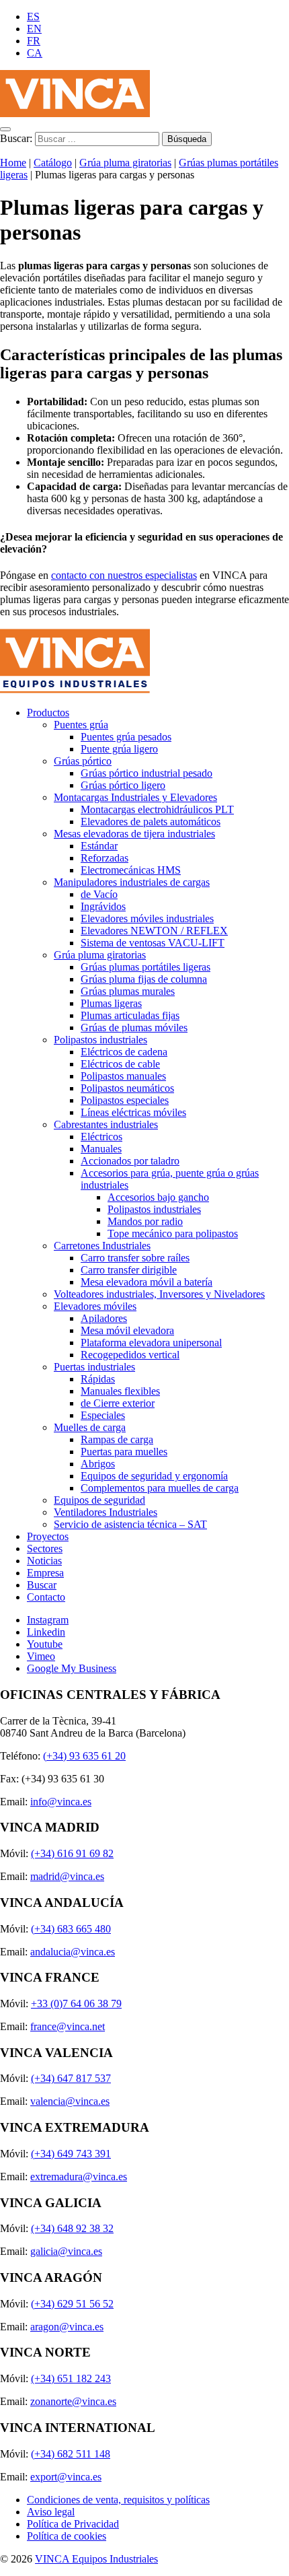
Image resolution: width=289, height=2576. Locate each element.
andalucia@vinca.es (73, 1952)
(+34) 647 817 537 (71, 2078)
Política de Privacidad (73, 2524)
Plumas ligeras (111, 1003)
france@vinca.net (68, 2026)
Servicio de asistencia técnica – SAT (130, 1524)
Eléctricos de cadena (124, 1052)
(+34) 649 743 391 (71, 2154)
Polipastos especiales (125, 1100)
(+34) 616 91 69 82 (72, 1853)
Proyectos (48, 1536)
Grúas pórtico (83, 761)
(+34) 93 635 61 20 (84, 1756)
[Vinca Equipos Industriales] (75, 113)
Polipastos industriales (100, 1040)
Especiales (103, 1415)
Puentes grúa (81, 725)
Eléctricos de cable (120, 1064)
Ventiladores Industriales (106, 1512)
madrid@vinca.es (67, 1876)
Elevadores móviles (95, 1306)
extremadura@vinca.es (79, 2177)
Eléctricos (101, 1137)
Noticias (44, 1561)
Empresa (45, 1573)
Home (13, 163)
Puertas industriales (94, 1367)
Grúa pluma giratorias (125, 163)
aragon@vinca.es (67, 2327)
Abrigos (98, 1464)
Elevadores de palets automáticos (151, 822)
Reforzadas (105, 858)
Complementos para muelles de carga (160, 1488)
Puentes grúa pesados (126, 737)
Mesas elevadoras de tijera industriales (134, 834)
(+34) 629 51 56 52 (72, 2304)
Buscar (42, 1585)
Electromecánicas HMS (131, 870)
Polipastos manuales (123, 1076)
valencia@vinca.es (70, 2101)
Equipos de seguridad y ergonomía (154, 1476)
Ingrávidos (103, 906)
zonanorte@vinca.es (73, 2401)
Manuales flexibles (120, 1391)
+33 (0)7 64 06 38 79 (76, 2004)
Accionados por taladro (130, 1161)
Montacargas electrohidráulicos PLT (157, 809)
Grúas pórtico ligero (123, 785)
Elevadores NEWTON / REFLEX (154, 931)
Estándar (99, 846)
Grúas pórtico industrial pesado (147, 773)
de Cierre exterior (118, 1403)
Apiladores (104, 1318)
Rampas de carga (117, 1439)
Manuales (101, 1149)
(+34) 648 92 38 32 (72, 2228)
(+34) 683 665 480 (71, 1929)
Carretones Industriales (102, 1246)
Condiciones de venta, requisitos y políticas (118, 2500)
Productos (48, 712)
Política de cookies (67, 2536)
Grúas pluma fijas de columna (144, 979)
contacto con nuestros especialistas (124, 575)
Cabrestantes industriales (106, 1124)
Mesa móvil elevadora (127, 1330)
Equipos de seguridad (99, 1500)
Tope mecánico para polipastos (173, 1233)
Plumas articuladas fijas (130, 1015)
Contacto (46, 1597)
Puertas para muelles (124, 1452)
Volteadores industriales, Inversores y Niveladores (159, 1294)
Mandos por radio (145, 1221)
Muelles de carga (90, 1427)
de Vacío (99, 894)
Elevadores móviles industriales (147, 918)
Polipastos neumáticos (127, 1088)
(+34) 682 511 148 (71, 2454)
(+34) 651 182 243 (71, 2378)
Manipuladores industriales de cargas (132, 882)
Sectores (45, 1548)
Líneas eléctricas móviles (133, 1112)
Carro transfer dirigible (129, 1270)
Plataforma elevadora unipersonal (151, 1343)
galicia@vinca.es (66, 2251)
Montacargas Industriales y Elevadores (135, 797)
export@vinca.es (66, 2477)
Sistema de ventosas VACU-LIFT (153, 943)
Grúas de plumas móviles (134, 1028)
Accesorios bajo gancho (158, 1197)
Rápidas (98, 1379)
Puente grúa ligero (119, 749)
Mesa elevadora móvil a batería (147, 1282)
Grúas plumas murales (128, 991)
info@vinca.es (61, 1802)
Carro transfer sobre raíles (135, 1258)
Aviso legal (51, 2512)
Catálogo (53, 163)
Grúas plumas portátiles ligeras (146, 967)
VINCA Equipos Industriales (96, 2559)
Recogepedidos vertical (130, 1355)
